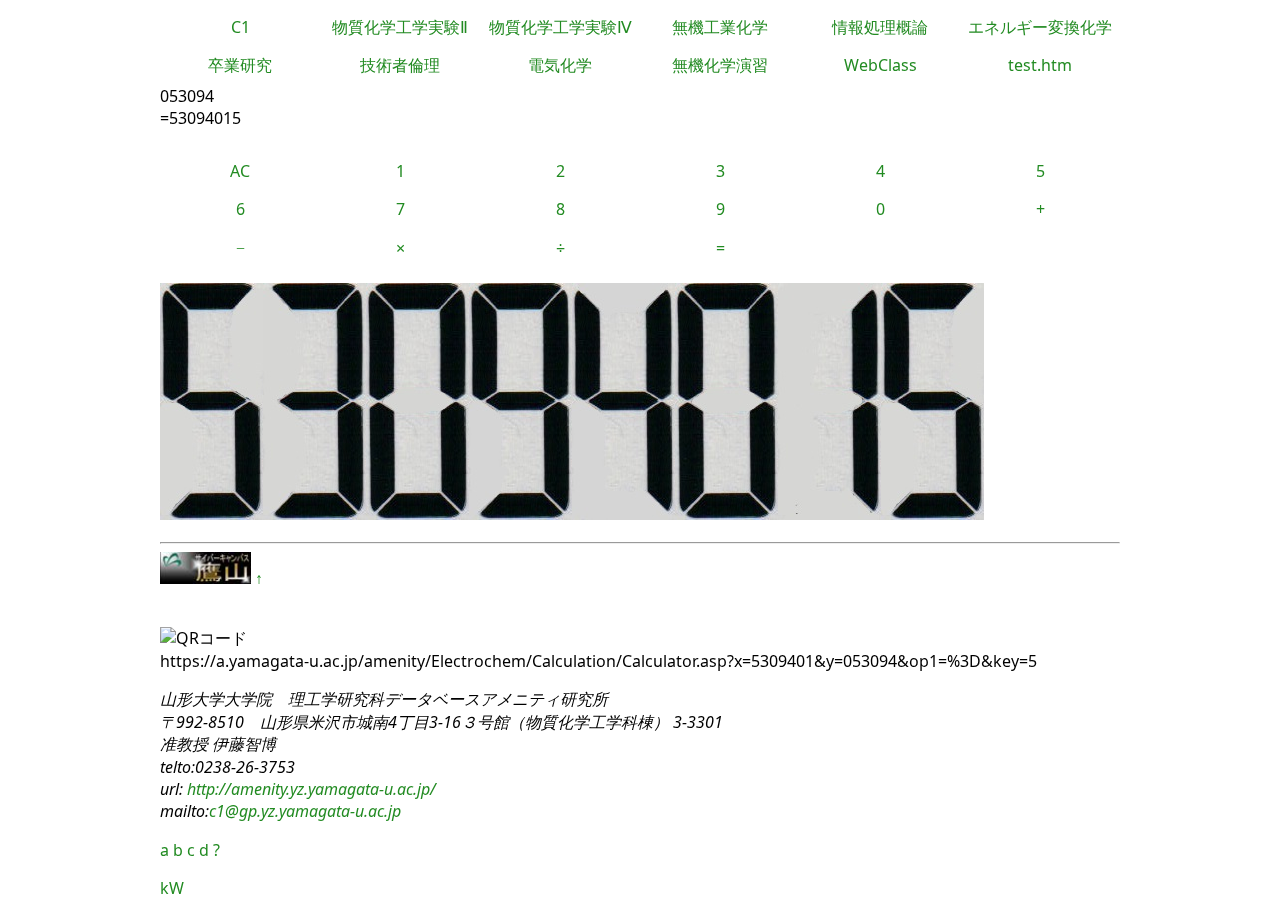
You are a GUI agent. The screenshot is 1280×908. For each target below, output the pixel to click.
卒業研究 (240, 65)
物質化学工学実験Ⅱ (400, 27)
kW (172, 888)
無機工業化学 (720, 27)
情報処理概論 (880, 27)
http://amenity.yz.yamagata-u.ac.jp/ (309, 789)
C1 (240, 27)
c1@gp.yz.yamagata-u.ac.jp (305, 811)
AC (240, 171)
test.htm (1040, 65)
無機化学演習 (720, 65)
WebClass (880, 65)
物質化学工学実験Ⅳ (560, 27)
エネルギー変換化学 (1040, 27)
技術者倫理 (400, 65)
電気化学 (560, 65)
